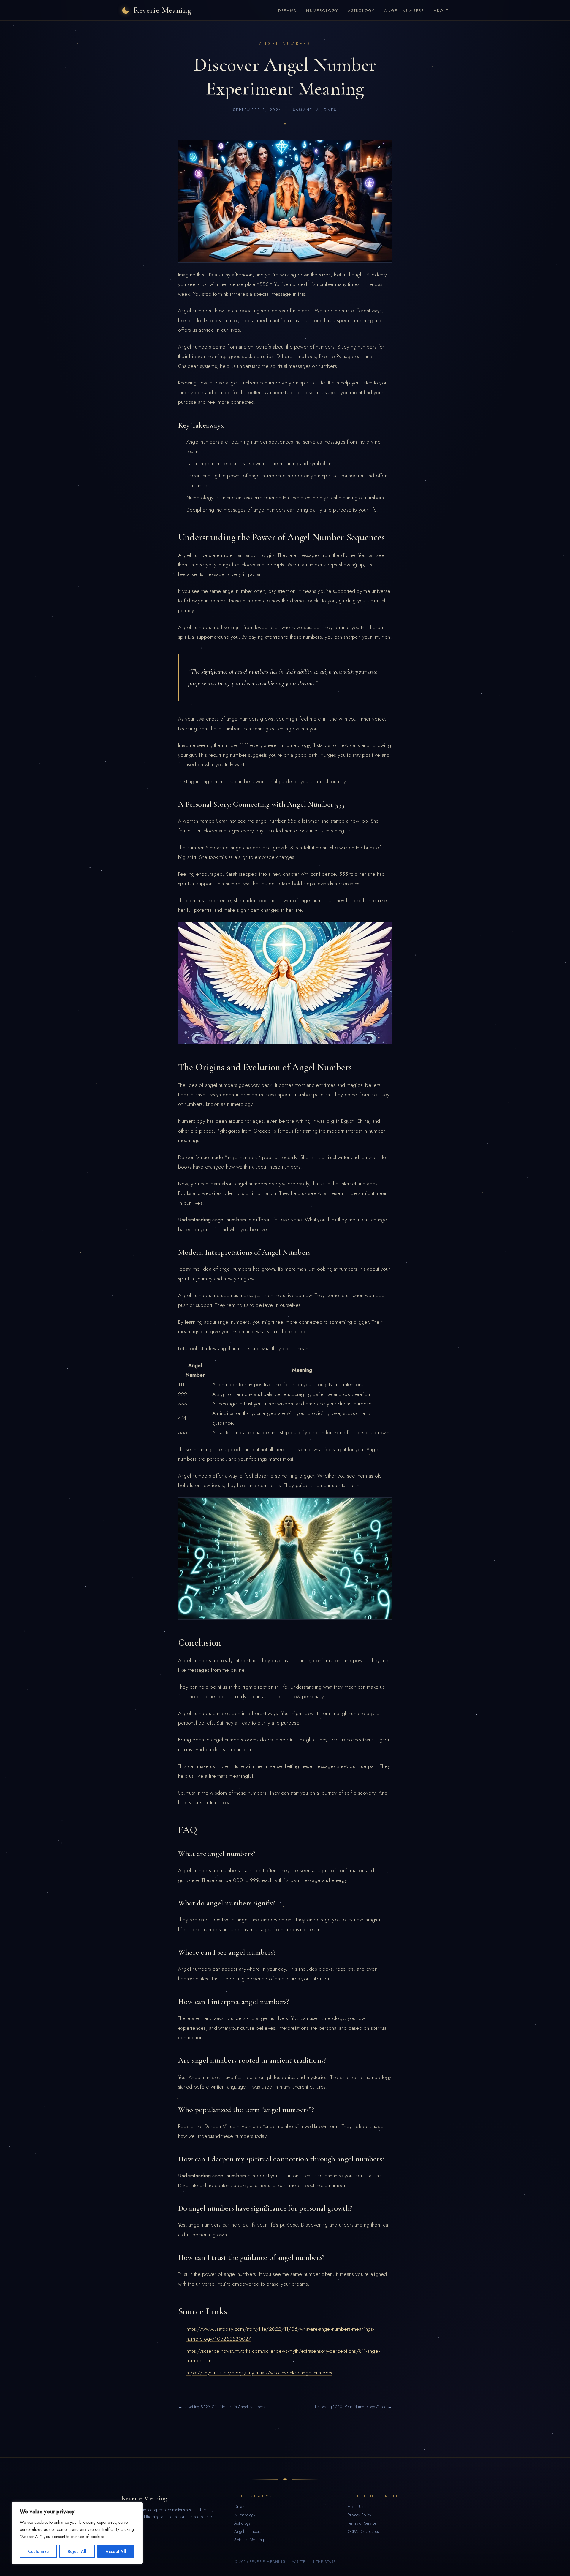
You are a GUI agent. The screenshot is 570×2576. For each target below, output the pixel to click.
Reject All (77, 2551)
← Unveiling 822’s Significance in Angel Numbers (222, 2407)
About (441, 11)
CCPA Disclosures (363, 2531)
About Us (356, 2507)
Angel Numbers (404, 11)
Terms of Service (362, 2523)
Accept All (116, 2551)
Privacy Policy (360, 2515)
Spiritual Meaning (249, 2540)
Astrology (361, 11)
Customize (38, 2551)
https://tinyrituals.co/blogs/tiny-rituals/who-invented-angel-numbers (259, 2373)
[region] (77, 2533)
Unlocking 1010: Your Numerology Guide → (353, 2407)
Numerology (322, 11)
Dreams (287, 11)
